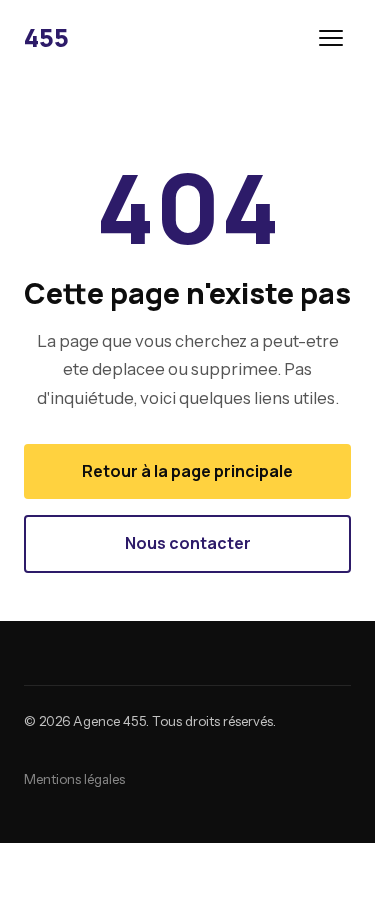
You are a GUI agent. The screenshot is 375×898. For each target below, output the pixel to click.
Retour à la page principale (187, 471)
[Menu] (331, 38)
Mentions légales (74, 779)
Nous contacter (188, 543)
